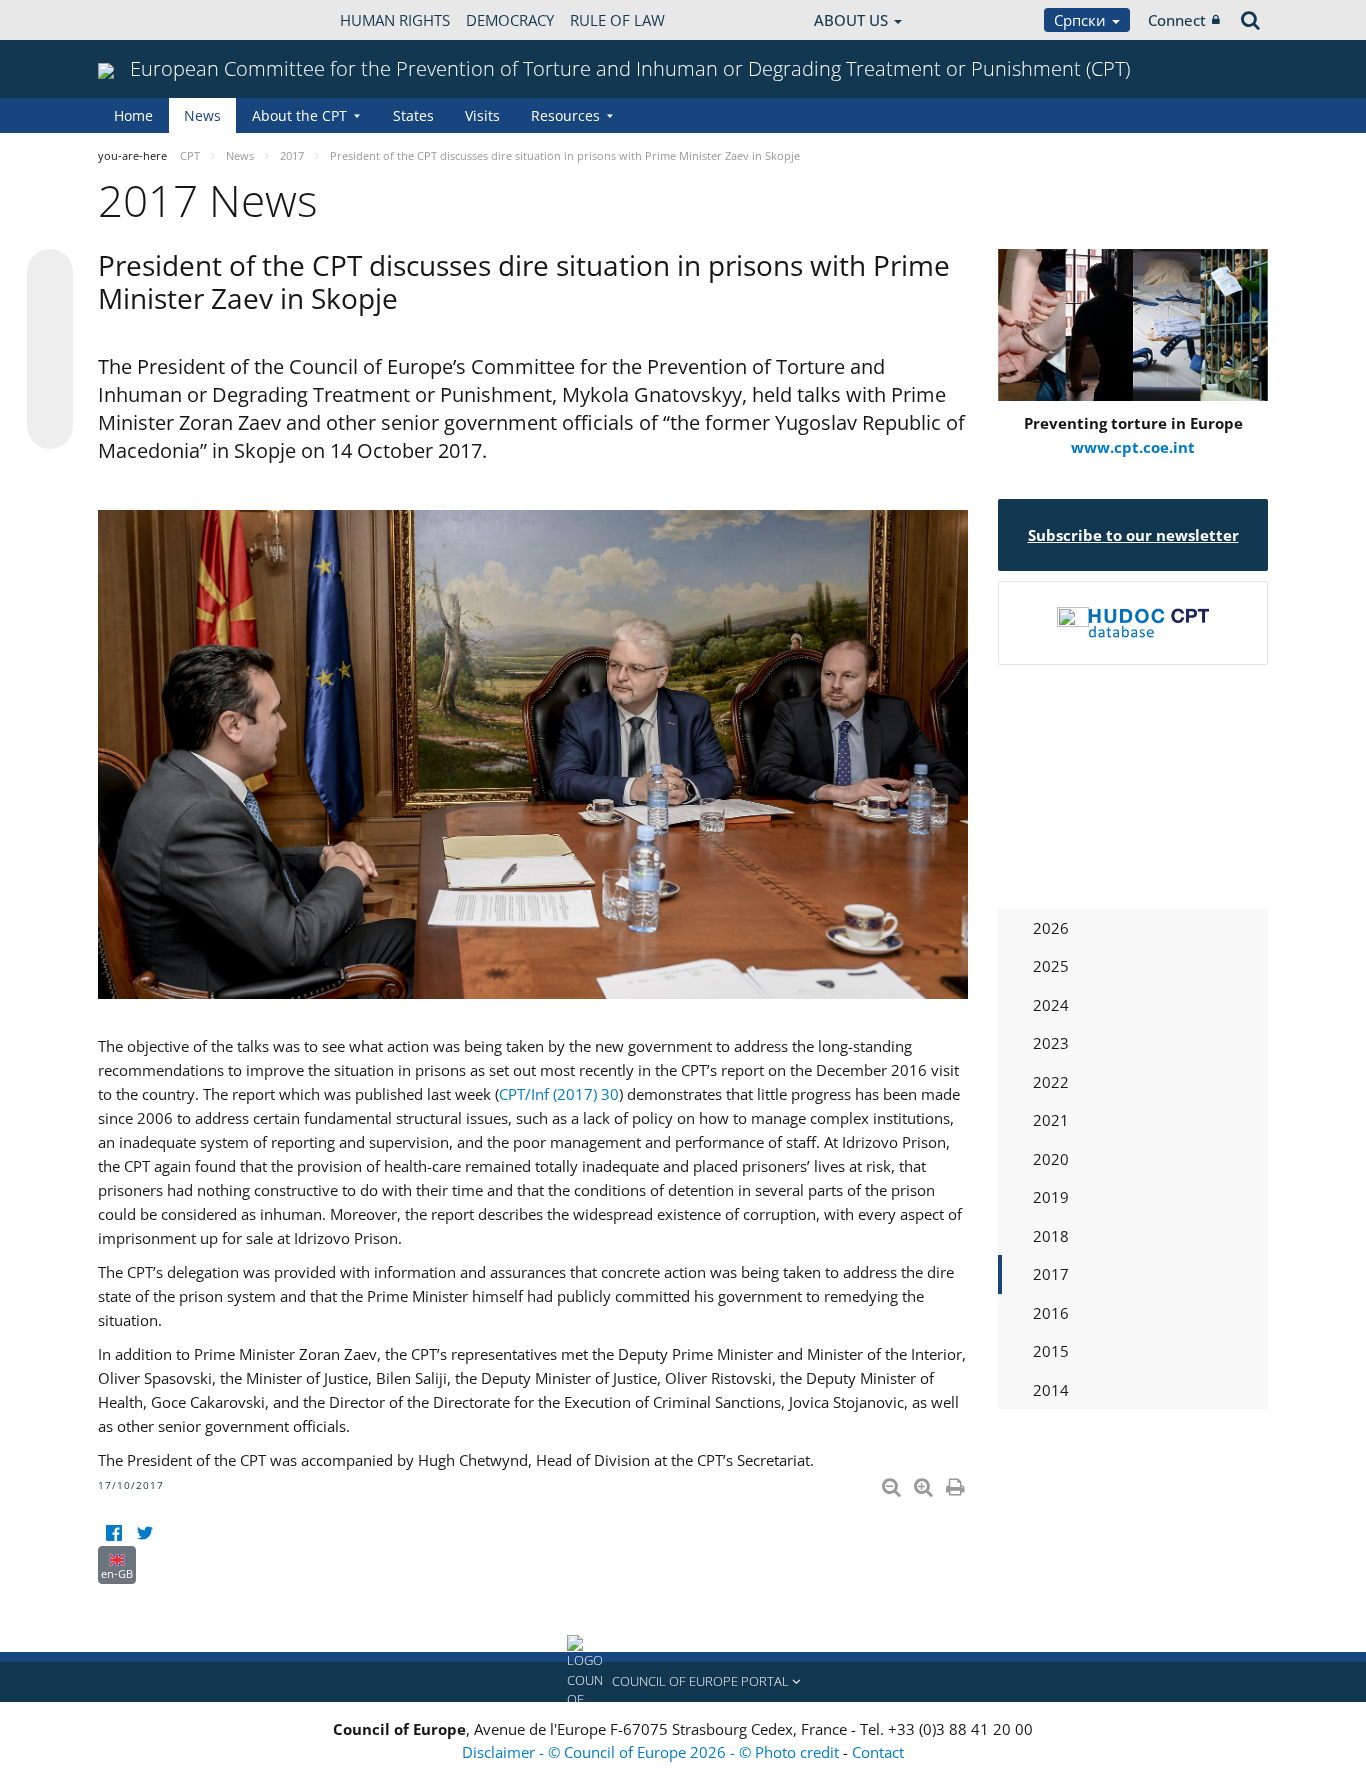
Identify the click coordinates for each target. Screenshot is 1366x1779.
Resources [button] (565, 115)
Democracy (510, 20)
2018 (1051, 1236)
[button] (683, 1682)
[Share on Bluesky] (50, 274)
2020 (1051, 1159)
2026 (1051, 928)
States (413, 115)
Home (133, 115)
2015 (1051, 1351)
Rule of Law (617, 20)
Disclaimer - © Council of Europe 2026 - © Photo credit (652, 1752)
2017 (1051, 1274)
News (202, 115)
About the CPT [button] (299, 115)
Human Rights (395, 20)
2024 (1051, 1005)
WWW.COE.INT (148, 20)
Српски (1082, 20)
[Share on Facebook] (50, 350)
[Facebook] (113, 1533)
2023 (1051, 1043)
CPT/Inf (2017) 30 (559, 1094)
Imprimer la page (957, 1483)
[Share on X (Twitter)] (50, 312)
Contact (878, 1752)
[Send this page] (50, 426)
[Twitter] (144, 1533)
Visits (482, 115)
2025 (1051, 966)
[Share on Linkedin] (50, 388)
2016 (1051, 1313)
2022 (1051, 1082)
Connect (1177, 20)
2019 (1051, 1197)
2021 (1051, 1120)
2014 (1051, 1390)
